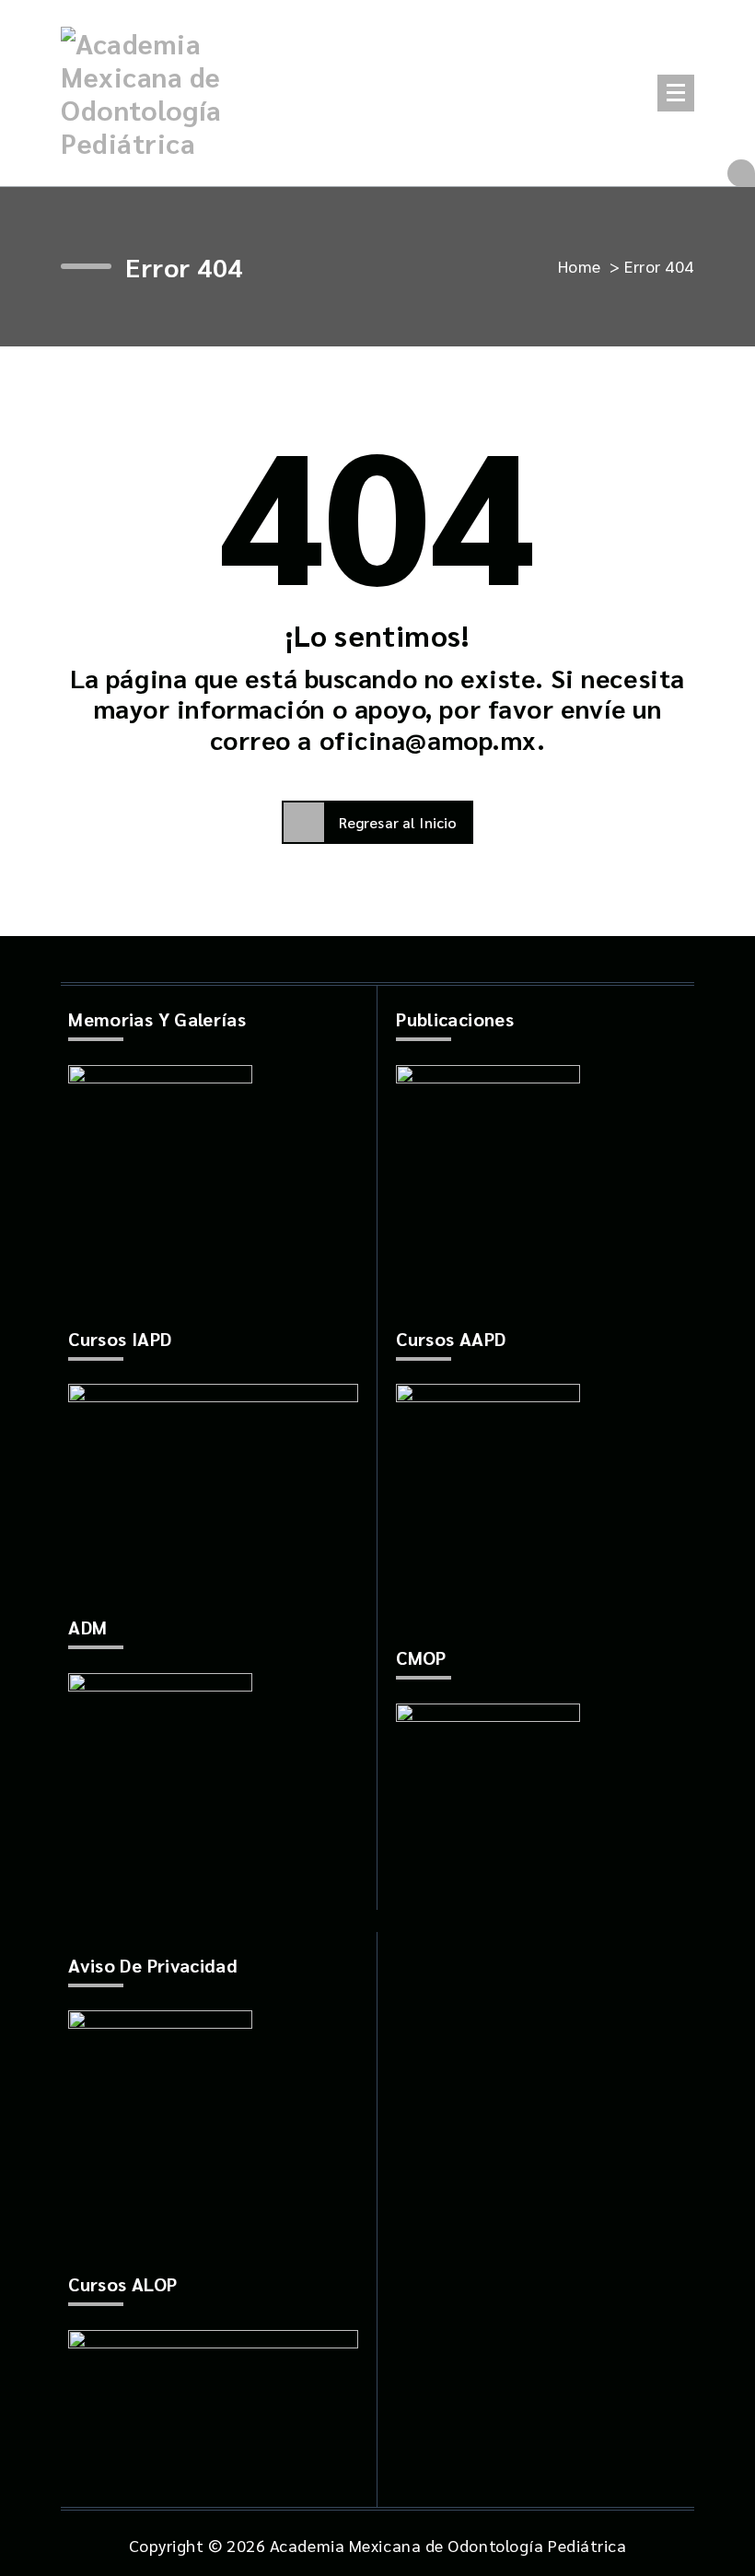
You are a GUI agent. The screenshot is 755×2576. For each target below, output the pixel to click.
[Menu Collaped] (676, 93)
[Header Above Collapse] (741, 173)
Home (580, 266)
